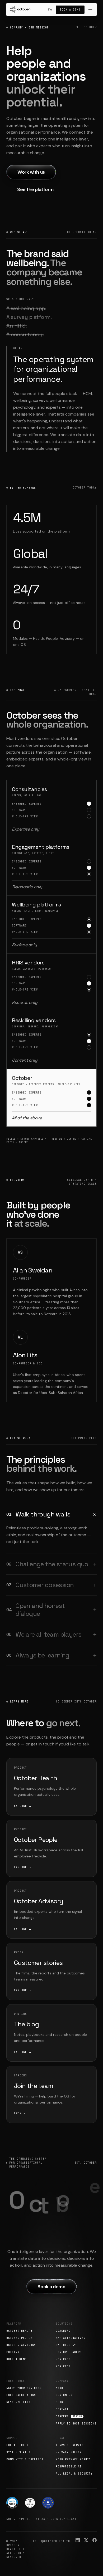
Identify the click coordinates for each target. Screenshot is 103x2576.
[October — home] (52, 1288)
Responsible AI (69, 2467)
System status (18, 2452)
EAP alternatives (71, 2338)
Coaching (63, 2331)
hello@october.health (51, 2541)
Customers (64, 2395)
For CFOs (63, 2359)
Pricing (13, 2352)
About (60, 2388)
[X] (86, 2540)
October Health (19, 2331)
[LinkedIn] (78, 2540)
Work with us (31, 172)
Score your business (24, 2388)
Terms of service (71, 2445)
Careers (69, 2416)
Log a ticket (17, 2445)
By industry (66, 2345)
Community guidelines (25, 2459)
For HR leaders (69, 2352)
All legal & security (74, 2474)
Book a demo (70, 10)
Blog (59, 2402)
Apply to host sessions (76, 2424)
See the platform (35, 189)
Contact (62, 2409)
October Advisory (21, 2345)
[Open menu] (90, 9)
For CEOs (63, 2366)
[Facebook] (95, 2540)
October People (19, 2338)
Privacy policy (69, 2452)
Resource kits (18, 2402)
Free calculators (21, 2395)
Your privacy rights (73, 2459)
